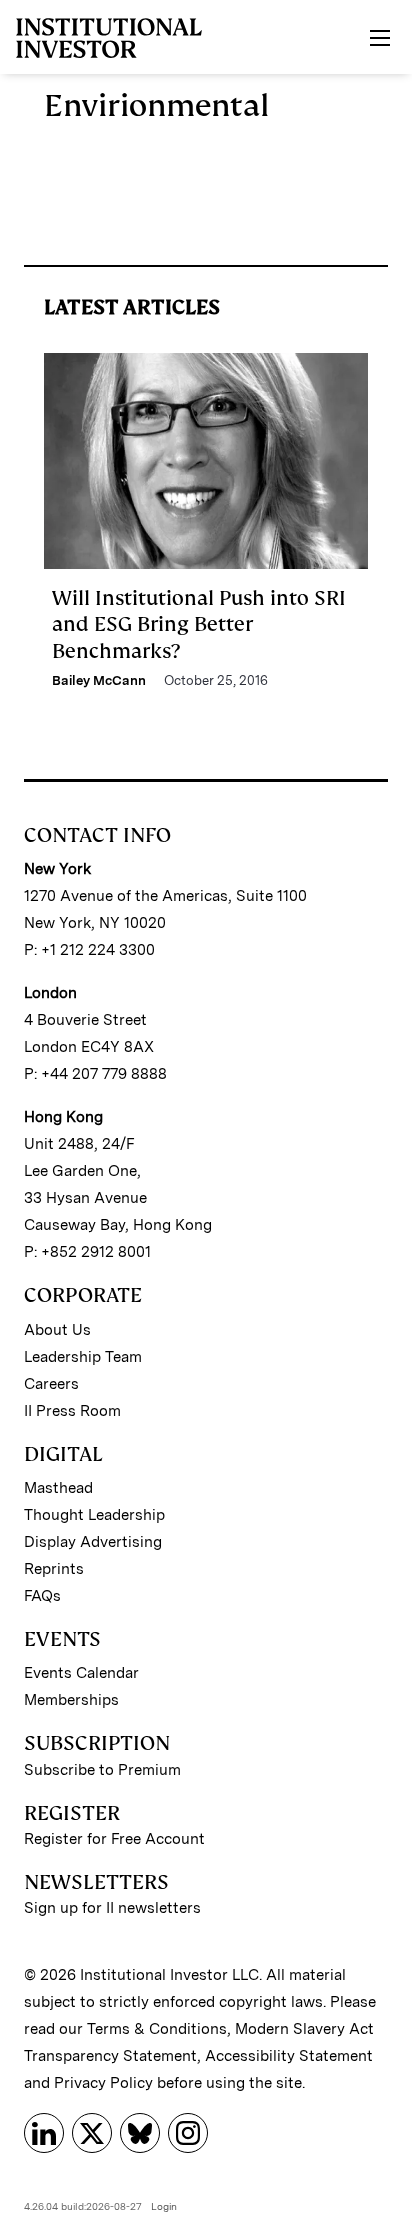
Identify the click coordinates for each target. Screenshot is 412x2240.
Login (164, 2206)
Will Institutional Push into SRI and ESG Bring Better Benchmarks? (199, 624)
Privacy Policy (103, 2083)
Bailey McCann (99, 680)
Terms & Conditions (157, 2029)
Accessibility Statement (289, 2056)
